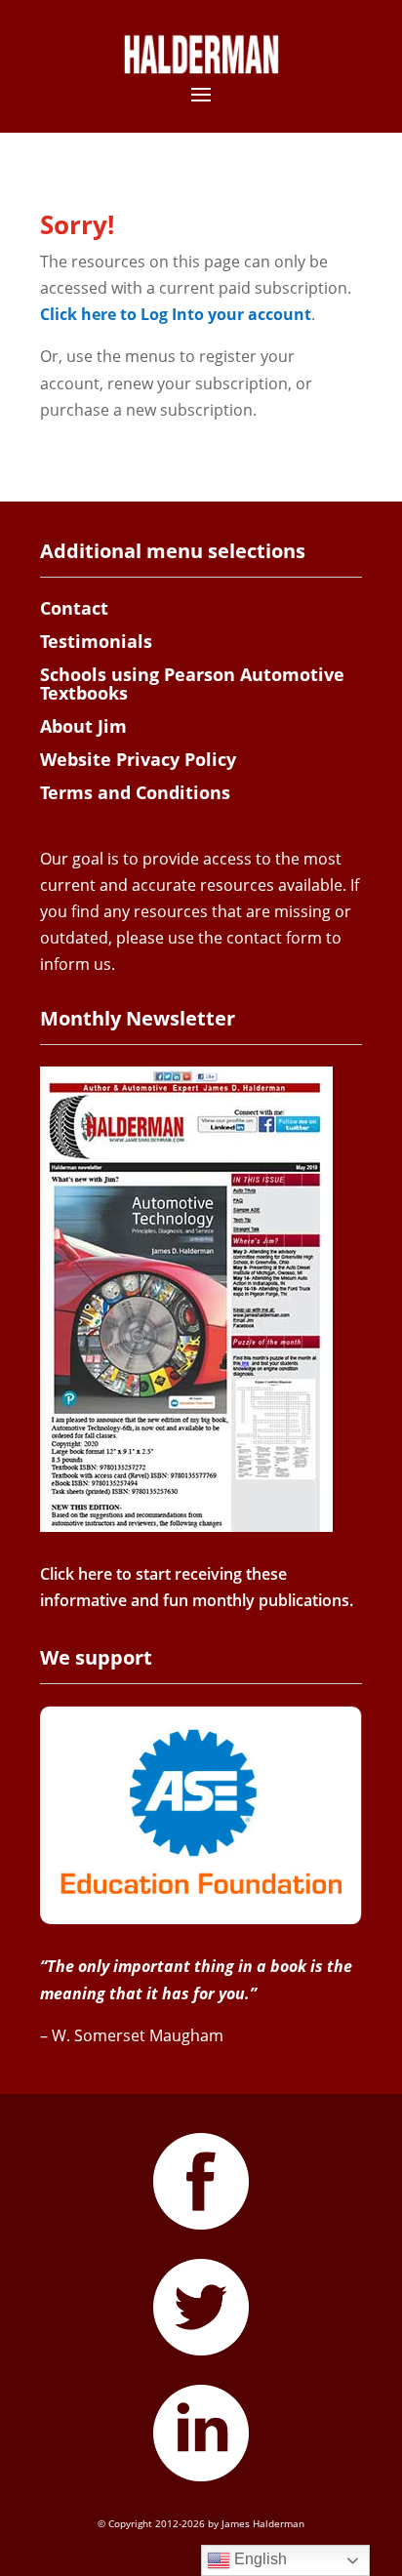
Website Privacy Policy (138, 759)
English (259, 2559)
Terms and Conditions (135, 792)
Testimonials (96, 641)
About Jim (83, 726)
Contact (74, 608)
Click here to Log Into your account (176, 314)
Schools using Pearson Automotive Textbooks (192, 684)
